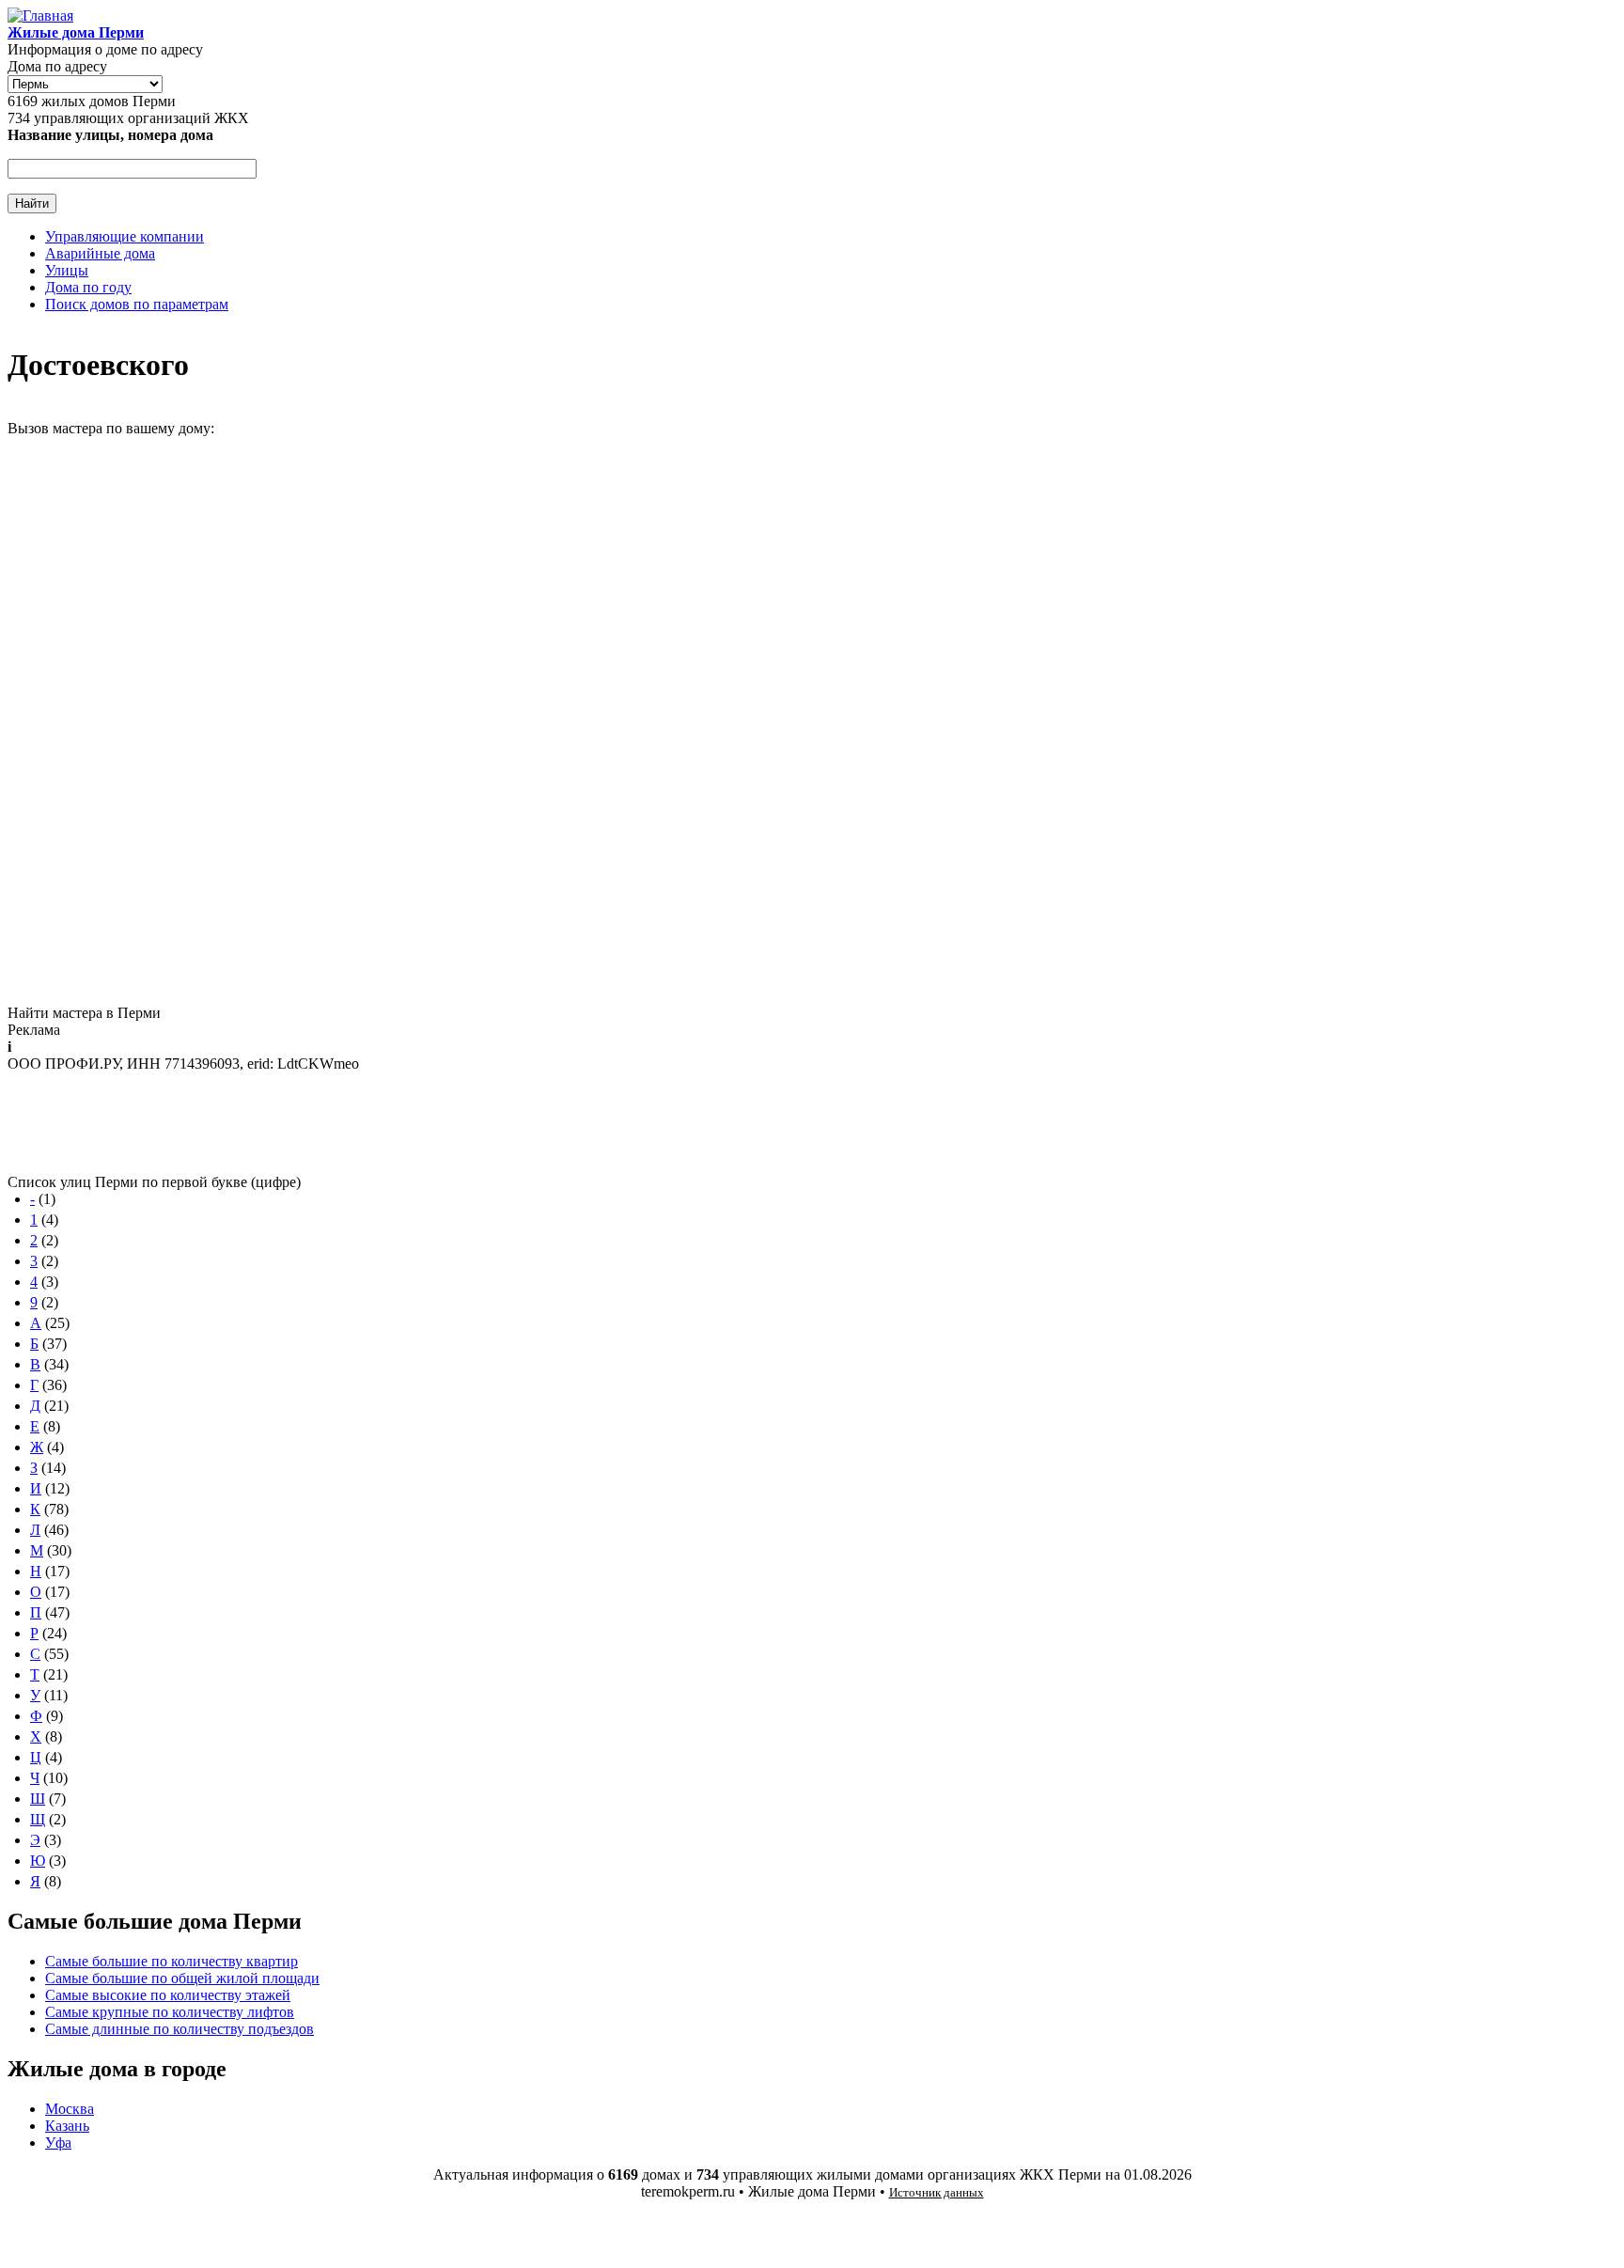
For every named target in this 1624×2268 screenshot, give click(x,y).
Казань (67, 2126)
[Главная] (40, 16)
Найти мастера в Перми (84, 1013)
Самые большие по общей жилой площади (182, 1978)
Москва (70, 2109)
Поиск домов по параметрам (137, 304)
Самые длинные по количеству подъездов (180, 2029)
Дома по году (88, 287)
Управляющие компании (125, 236)
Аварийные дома (100, 253)
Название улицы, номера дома (110, 135)
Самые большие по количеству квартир (172, 1961)
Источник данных (937, 2192)
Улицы (67, 270)
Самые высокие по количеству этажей (168, 1995)
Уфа (58, 2143)
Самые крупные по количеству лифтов (170, 2012)
